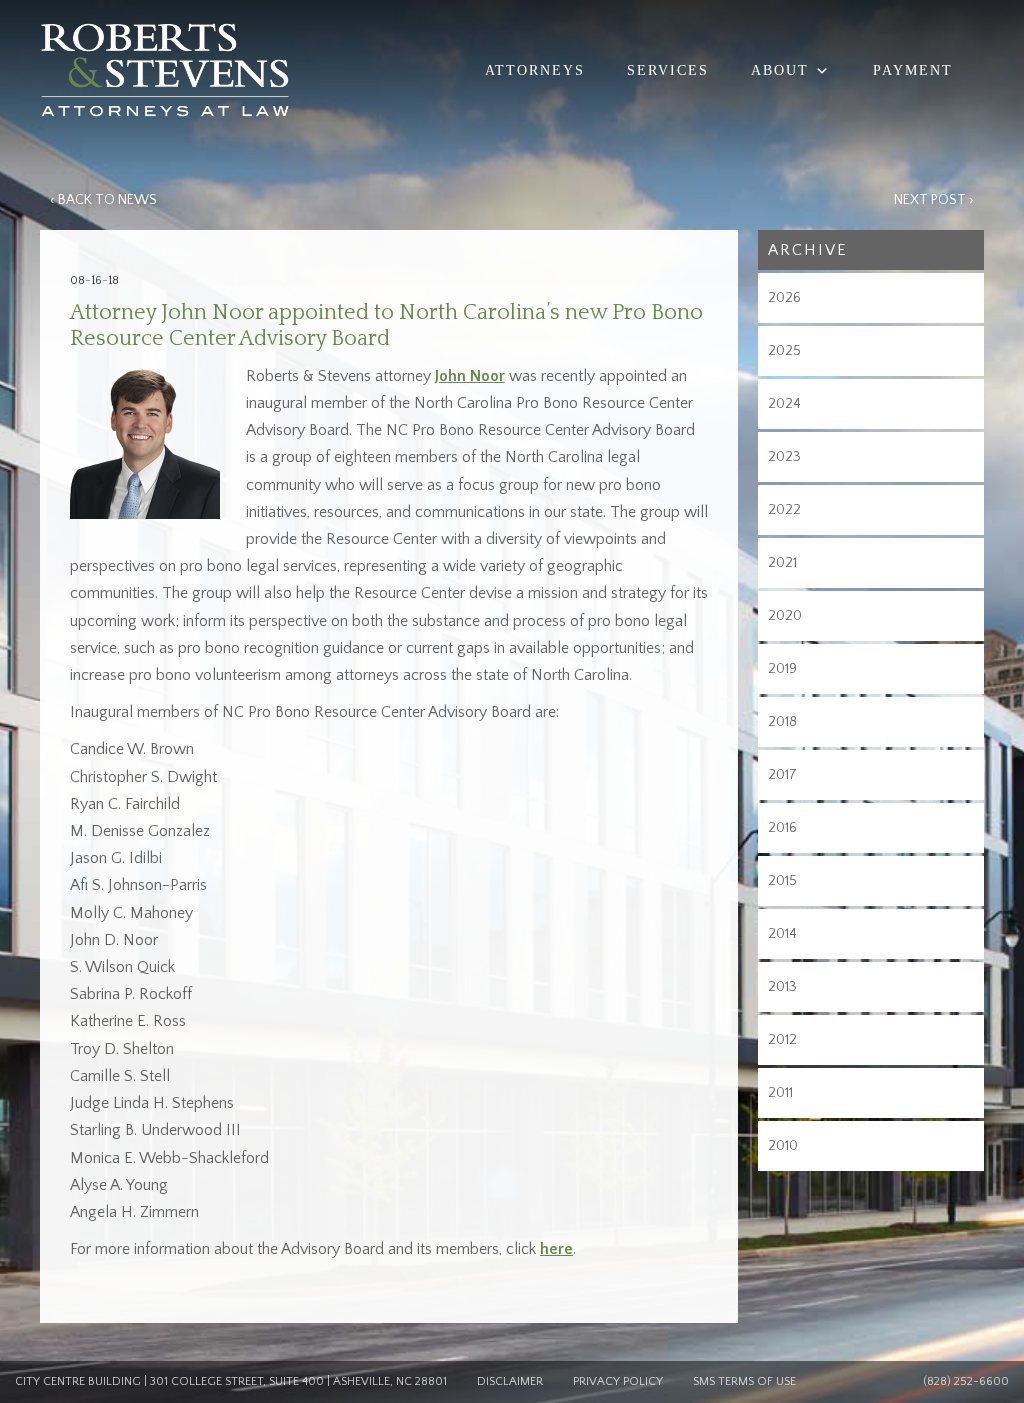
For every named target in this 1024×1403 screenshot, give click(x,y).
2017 (782, 775)
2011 (780, 1093)
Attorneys (535, 70)
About (780, 70)
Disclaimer (510, 1381)
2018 (782, 722)
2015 (782, 881)
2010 (783, 1146)
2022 (784, 510)
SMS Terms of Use (744, 1381)
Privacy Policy (618, 1381)
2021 (782, 563)
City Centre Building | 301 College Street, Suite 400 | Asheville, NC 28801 (231, 1381)
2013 (782, 987)
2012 (782, 1040)
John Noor (470, 376)
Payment (913, 70)
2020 (785, 616)
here (556, 1249)
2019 (782, 669)
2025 (784, 351)
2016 (782, 828)
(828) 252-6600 (966, 1381)
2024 (784, 404)
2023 (784, 457)
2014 (782, 934)
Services (668, 70)
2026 (784, 298)
